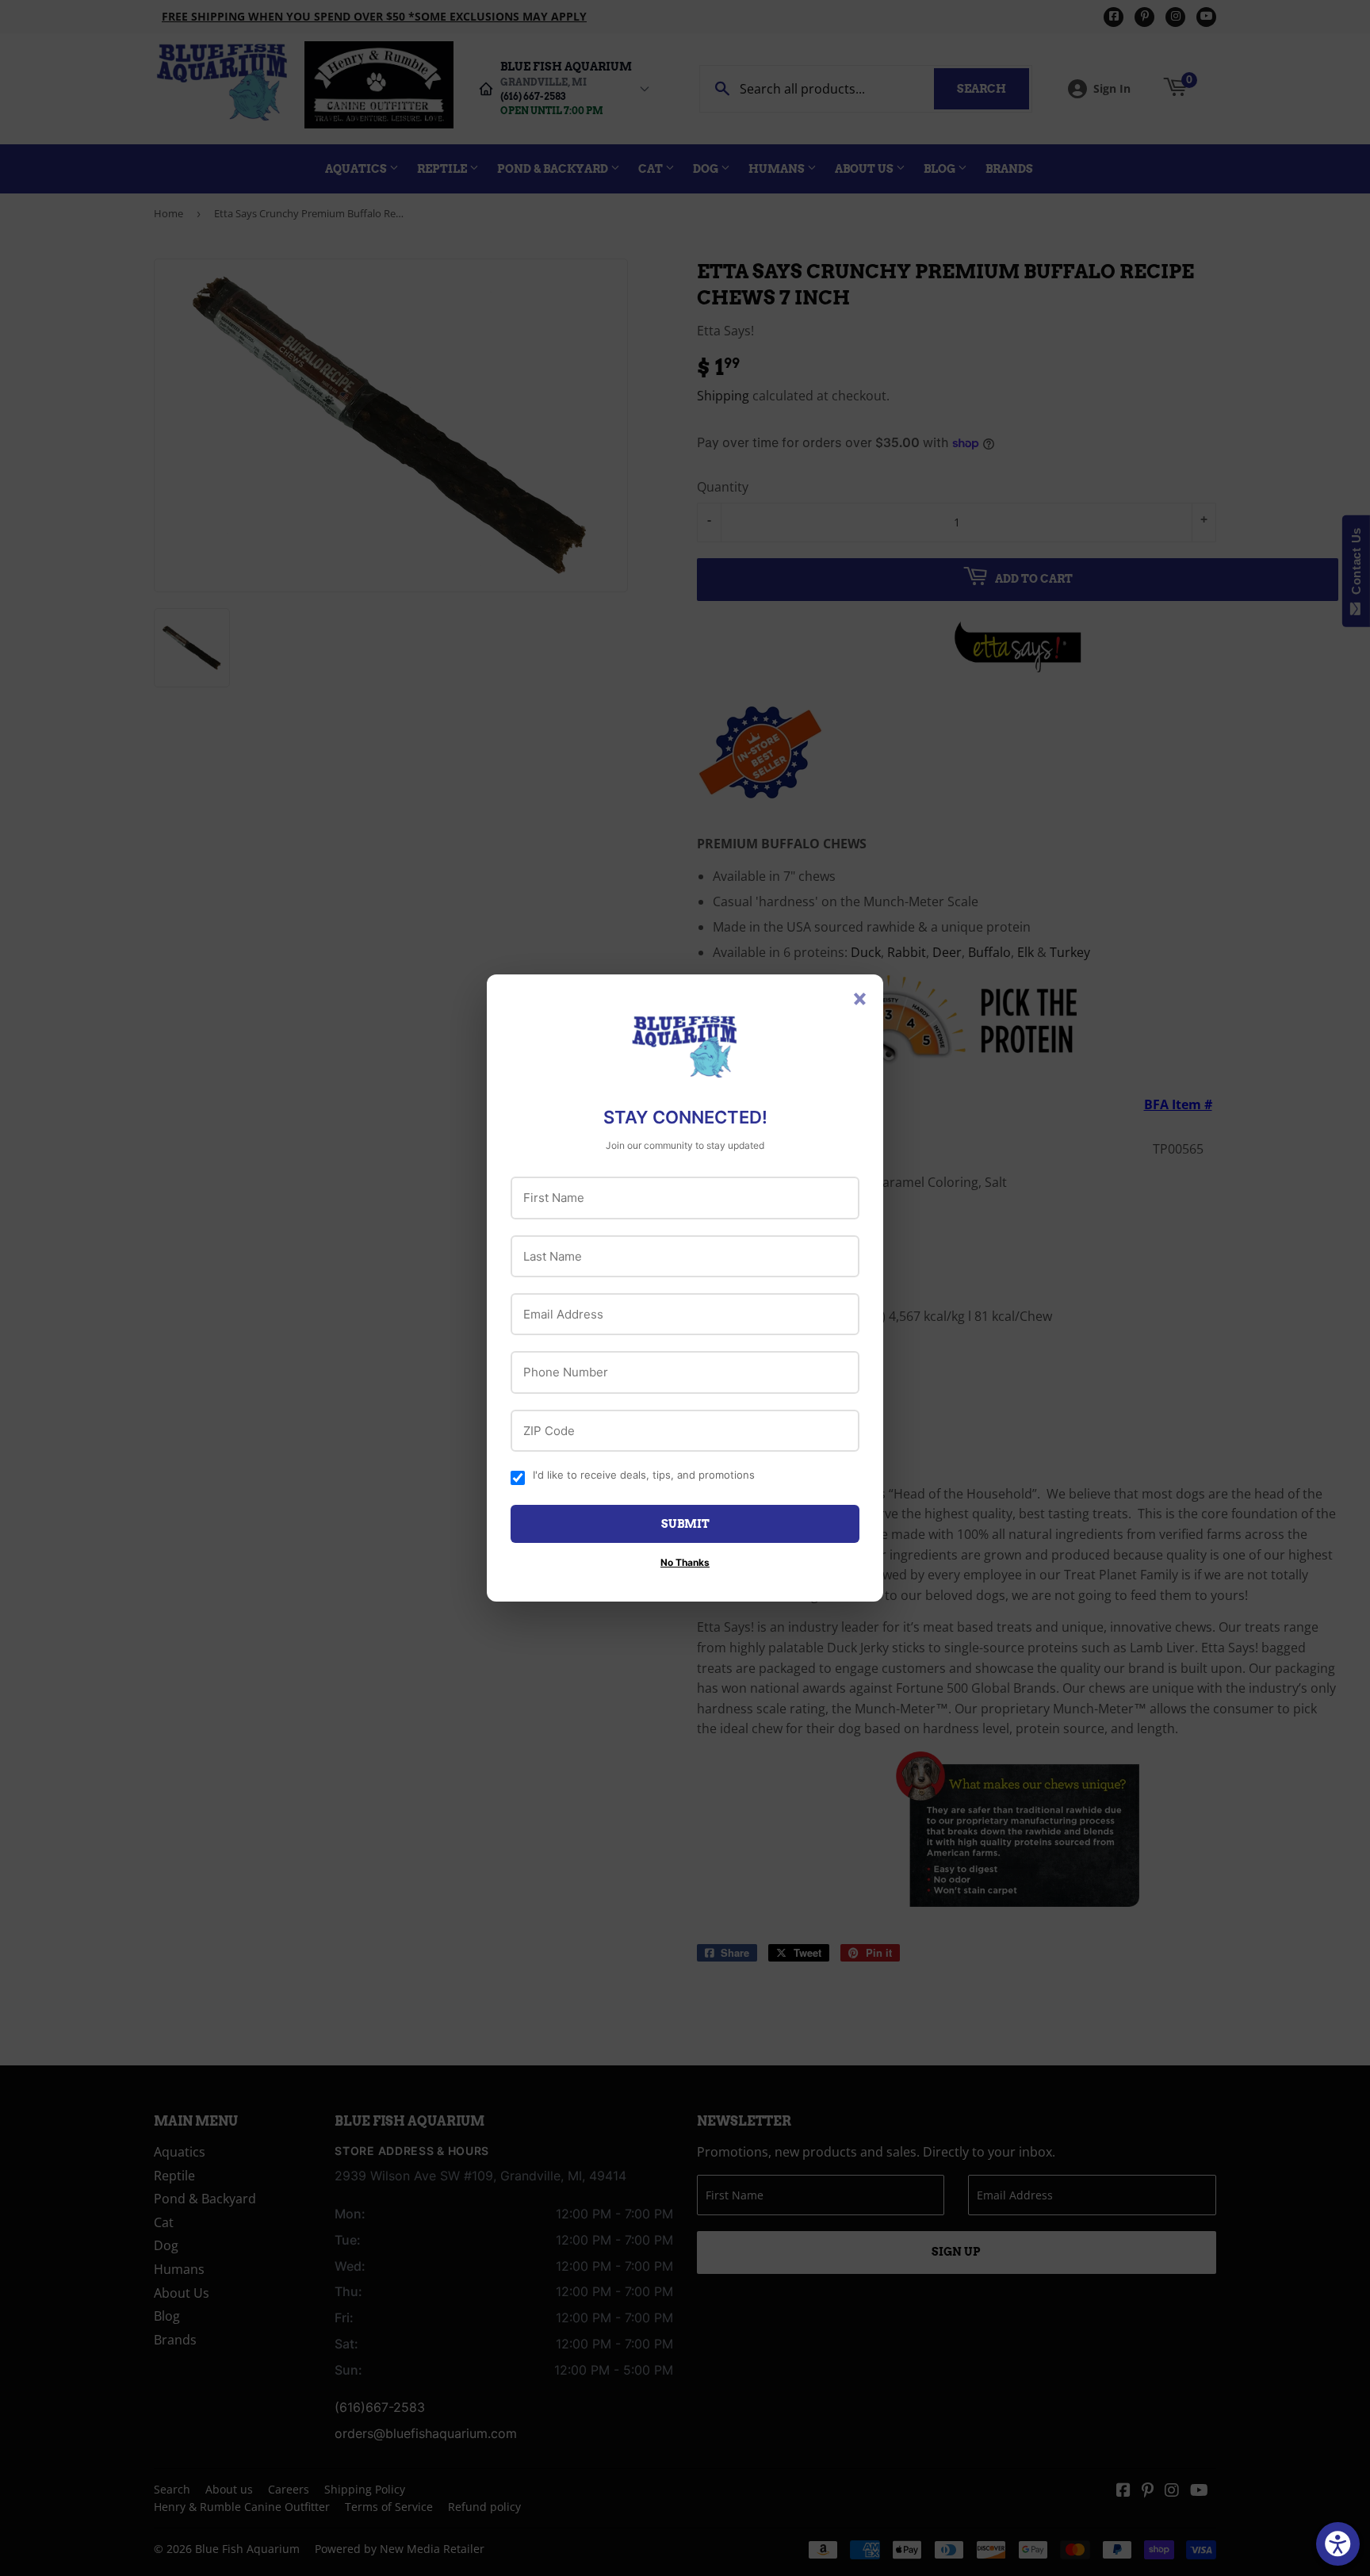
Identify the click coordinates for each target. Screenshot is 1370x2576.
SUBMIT (685, 1524)
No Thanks (685, 1562)
